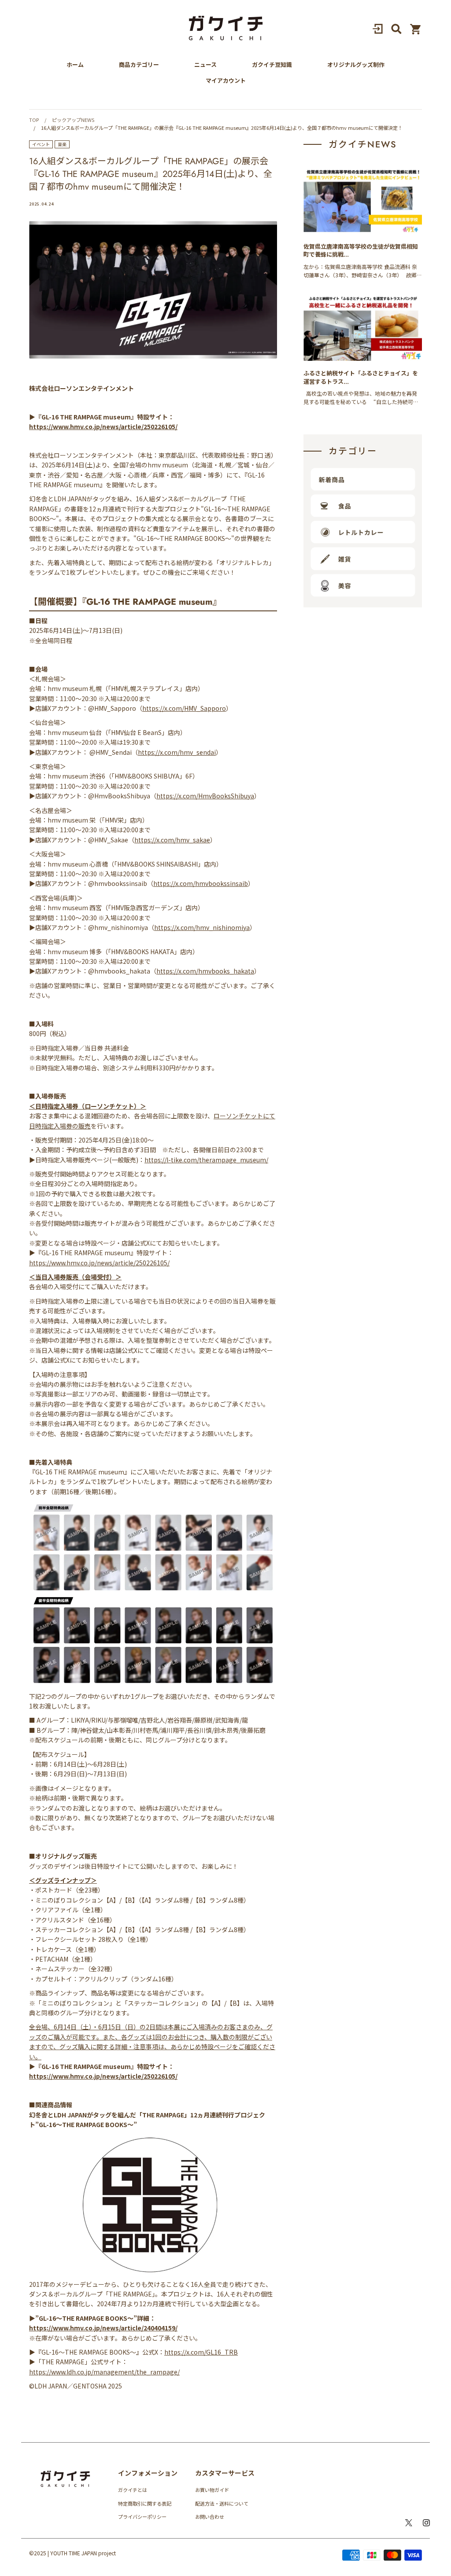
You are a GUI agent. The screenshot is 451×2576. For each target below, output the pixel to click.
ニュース (205, 65)
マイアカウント (226, 81)
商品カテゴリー (139, 65)
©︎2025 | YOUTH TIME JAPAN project (72, 2553)
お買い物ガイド (212, 2490)
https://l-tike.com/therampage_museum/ (206, 1160)
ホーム (75, 65)
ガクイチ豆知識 (272, 65)
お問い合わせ (210, 2517)
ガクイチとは (133, 2490)
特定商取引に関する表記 (145, 2503)
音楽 (62, 144)
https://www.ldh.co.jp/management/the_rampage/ (104, 2372)
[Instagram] (426, 2523)
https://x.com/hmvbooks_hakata (205, 971)
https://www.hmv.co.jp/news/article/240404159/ (103, 2328)
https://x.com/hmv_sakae (172, 840)
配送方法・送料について (222, 2503)
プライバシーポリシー (142, 2517)
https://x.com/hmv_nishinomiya (202, 927)
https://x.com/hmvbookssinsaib (201, 883)
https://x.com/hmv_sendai (177, 752)
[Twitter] (409, 2523)
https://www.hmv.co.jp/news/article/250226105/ (103, 426)
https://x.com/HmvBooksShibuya (205, 796)
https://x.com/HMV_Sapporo (184, 708)
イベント (41, 144)
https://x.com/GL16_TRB (201, 2352)
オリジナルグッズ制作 (356, 65)
